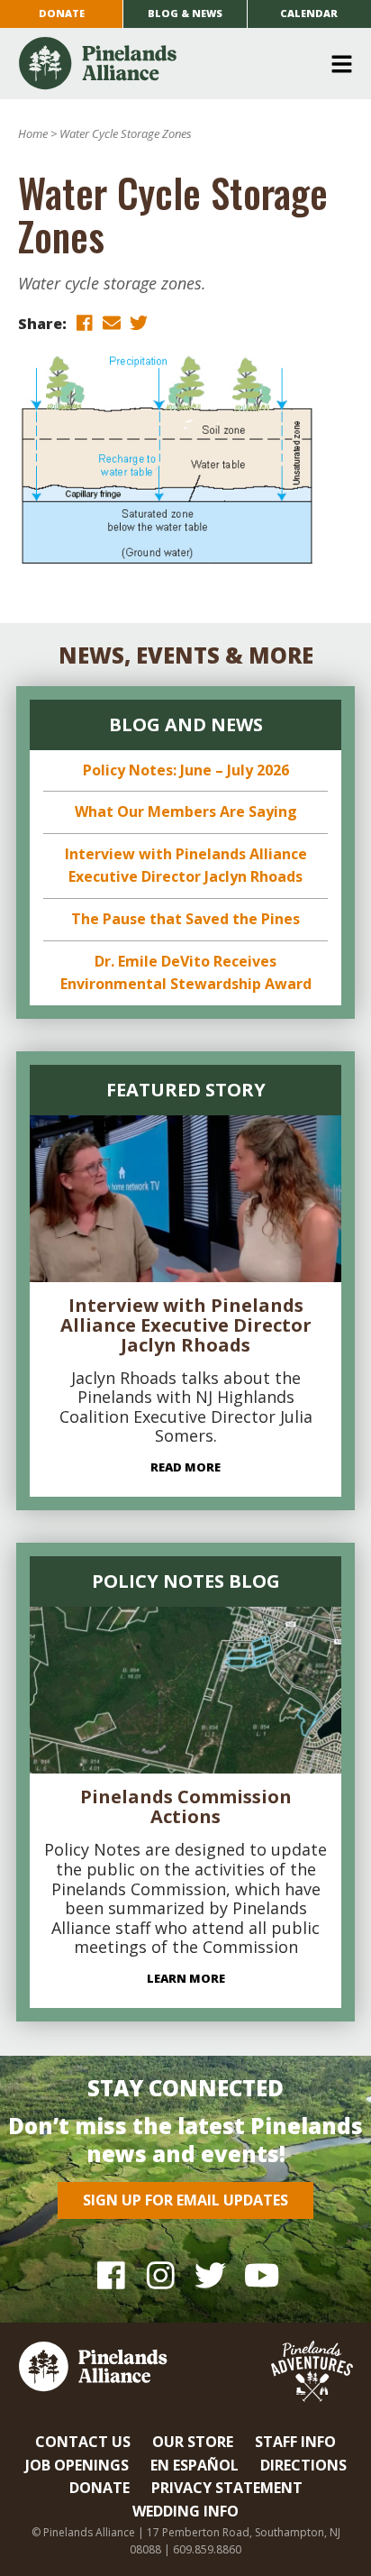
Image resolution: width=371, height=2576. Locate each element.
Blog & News (185, 13)
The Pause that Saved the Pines (185, 919)
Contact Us (83, 2442)
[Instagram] (161, 2275)
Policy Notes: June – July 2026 (186, 770)
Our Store (193, 2442)
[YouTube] (260, 2275)
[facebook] (85, 322)
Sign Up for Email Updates (185, 2200)
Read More (185, 1467)
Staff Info (295, 2442)
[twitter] (139, 322)
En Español (195, 2465)
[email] (112, 322)
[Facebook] (111, 2275)
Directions (303, 2465)
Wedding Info (185, 2511)
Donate (62, 13)
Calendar (309, 13)
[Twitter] (210, 2275)
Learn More (186, 1978)
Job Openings (77, 2465)
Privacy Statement (227, 2488)
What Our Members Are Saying (186, 811)
